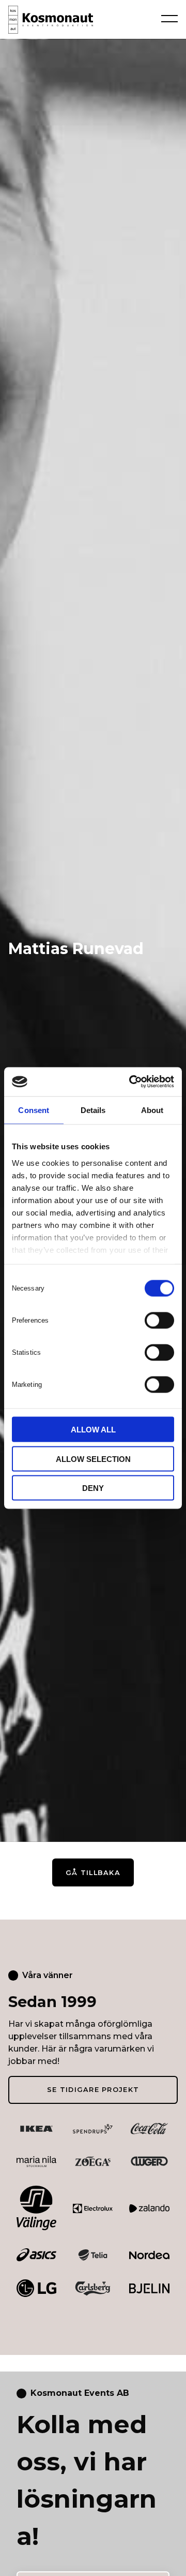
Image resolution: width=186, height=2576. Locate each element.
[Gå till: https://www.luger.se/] (149, 2161)
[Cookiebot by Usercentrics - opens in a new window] (131, 1082)
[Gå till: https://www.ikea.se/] (36, 2128)
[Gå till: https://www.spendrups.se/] (93, 2128)
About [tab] (152, 1110)
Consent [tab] (34, 1110)
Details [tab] (93, 1110)
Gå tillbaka (93, 1873)
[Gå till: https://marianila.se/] (36, 2161)
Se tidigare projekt (93, 2090)
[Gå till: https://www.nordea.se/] (149, 2255)
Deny (93, 1488)
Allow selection (93, 1459)
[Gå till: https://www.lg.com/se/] (36, 2288)
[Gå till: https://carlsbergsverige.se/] (93, 2288)
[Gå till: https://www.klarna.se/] (36, 2255)
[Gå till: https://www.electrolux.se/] (93, 2208)
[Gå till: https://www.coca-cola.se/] (149, 2128)
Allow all (93, 1430)
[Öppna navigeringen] (169, 18)
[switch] (159, 1320)
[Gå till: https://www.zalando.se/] (149, 2208)
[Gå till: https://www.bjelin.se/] (149, 2288)
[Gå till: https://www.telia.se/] (93, 2255)
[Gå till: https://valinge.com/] (36, 2208)
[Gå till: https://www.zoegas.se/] (93, 2161)
